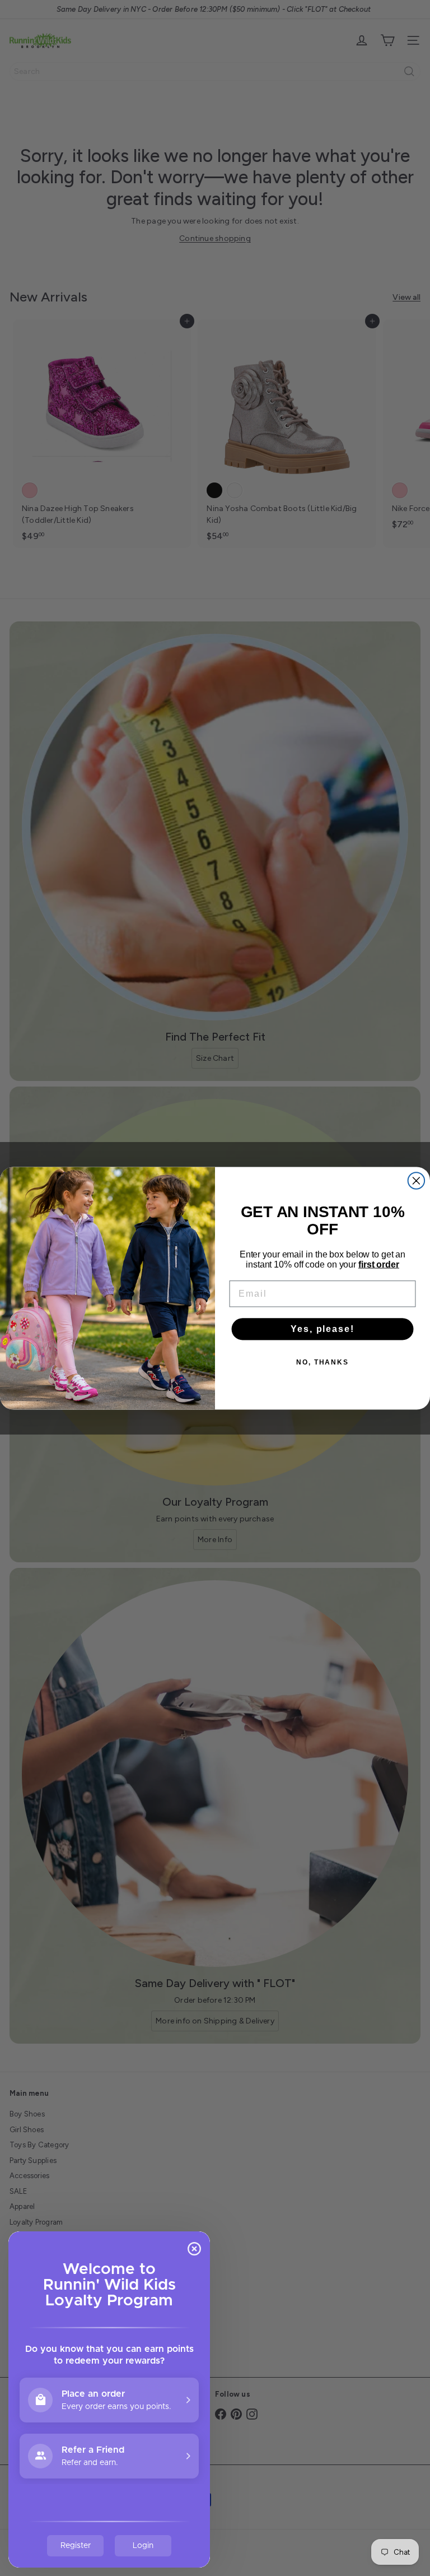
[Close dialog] (417, 1181)
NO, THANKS (322, 1362)
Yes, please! (322, 1329)
